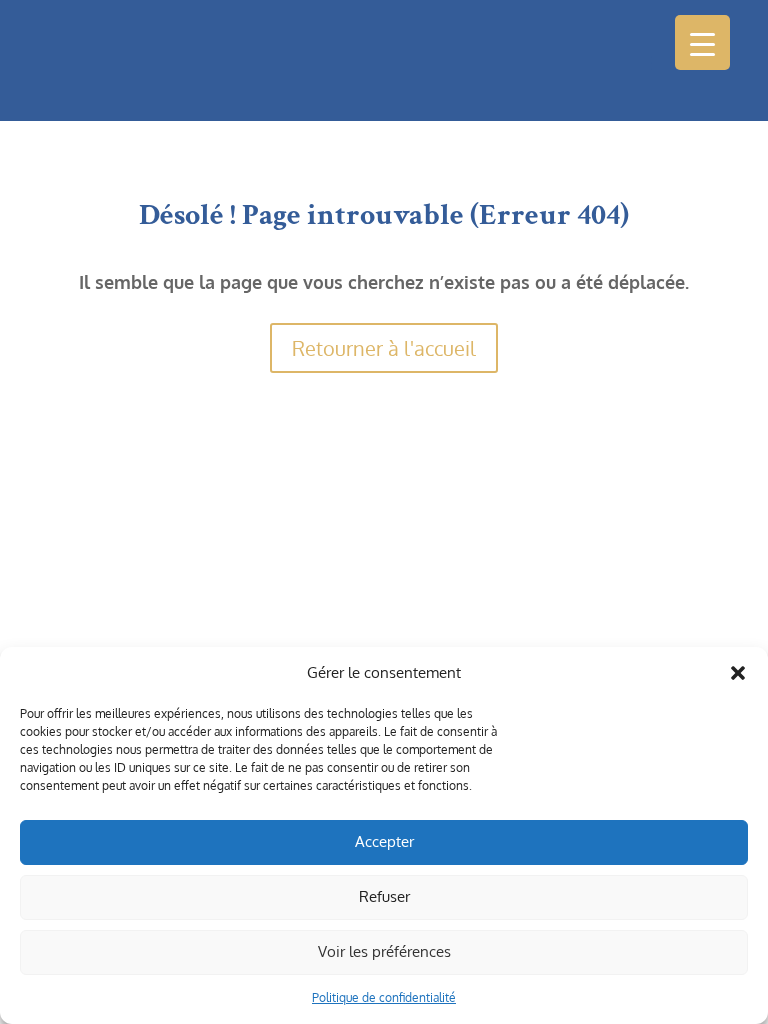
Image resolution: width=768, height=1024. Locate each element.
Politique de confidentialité (384, 997)
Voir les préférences (384, 951)
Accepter (384, 841)
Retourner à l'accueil (384, 348)
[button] (738, 673)
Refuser (384, 896)
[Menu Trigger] (702, 42)
